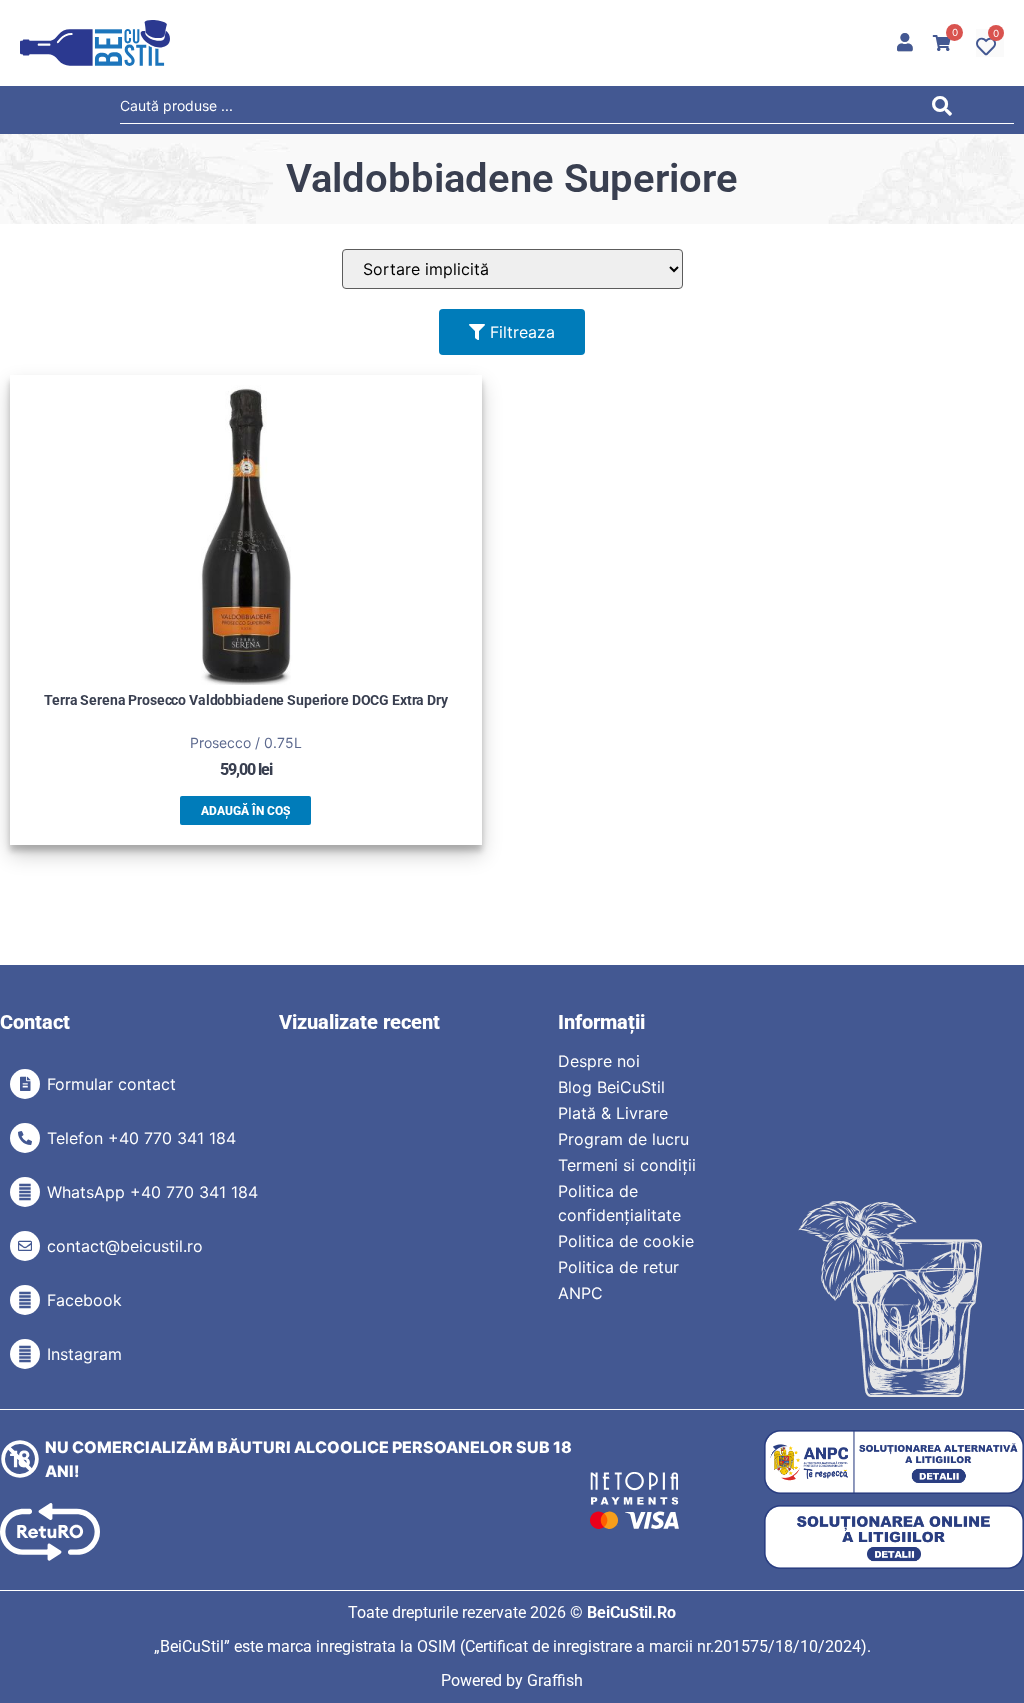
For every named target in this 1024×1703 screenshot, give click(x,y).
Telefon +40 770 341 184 (141, 1138)
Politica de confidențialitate (619, 1203)
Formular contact (111, 1084)
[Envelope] (25, 1246)
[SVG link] (95, 43)
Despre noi (599, 1061)
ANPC (580, 1293)
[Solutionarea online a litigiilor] (894, 1537)
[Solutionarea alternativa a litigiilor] (894, 1462)
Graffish (555, 1680)
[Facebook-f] (25, 1300)
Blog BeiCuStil (611, 1087)
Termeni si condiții (627, 1165)
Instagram (84, 1354)
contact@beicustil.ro (125, 1246)
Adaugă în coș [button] (245, 811)
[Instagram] (25, 1354)
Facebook (84, 1300)
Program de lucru (623, 1139)
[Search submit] (947, 109)
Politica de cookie (626, 1241)
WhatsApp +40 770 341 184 (152, 1192)
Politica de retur (618, 1267)
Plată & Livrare (613, 1113)
